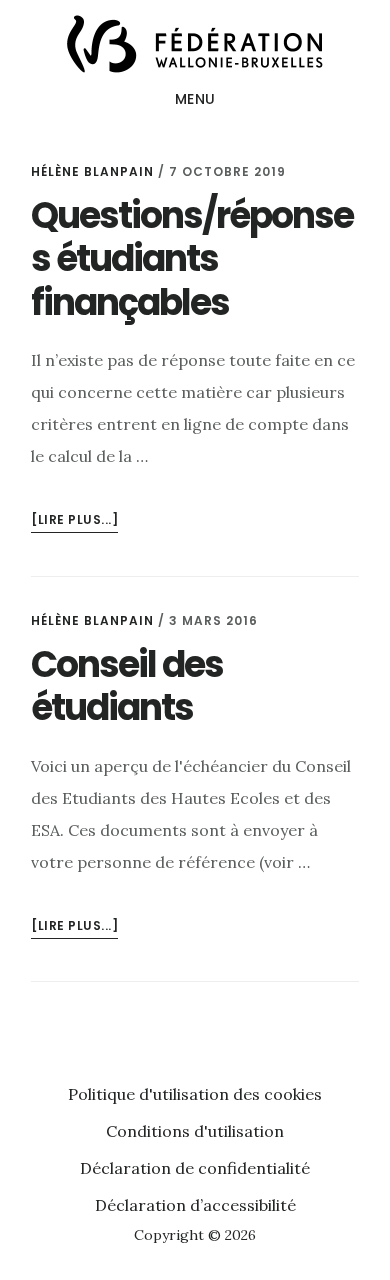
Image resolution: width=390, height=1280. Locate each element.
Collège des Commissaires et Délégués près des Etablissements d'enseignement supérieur (195, 44)
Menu (195, 99)
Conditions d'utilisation (195, 1131)
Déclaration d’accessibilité (195, 1205)
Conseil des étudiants (127, 686)
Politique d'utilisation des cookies (195, 1094)
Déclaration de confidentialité (195, 1168)
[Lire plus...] (74, 521)
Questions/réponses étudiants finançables (192, 258)
